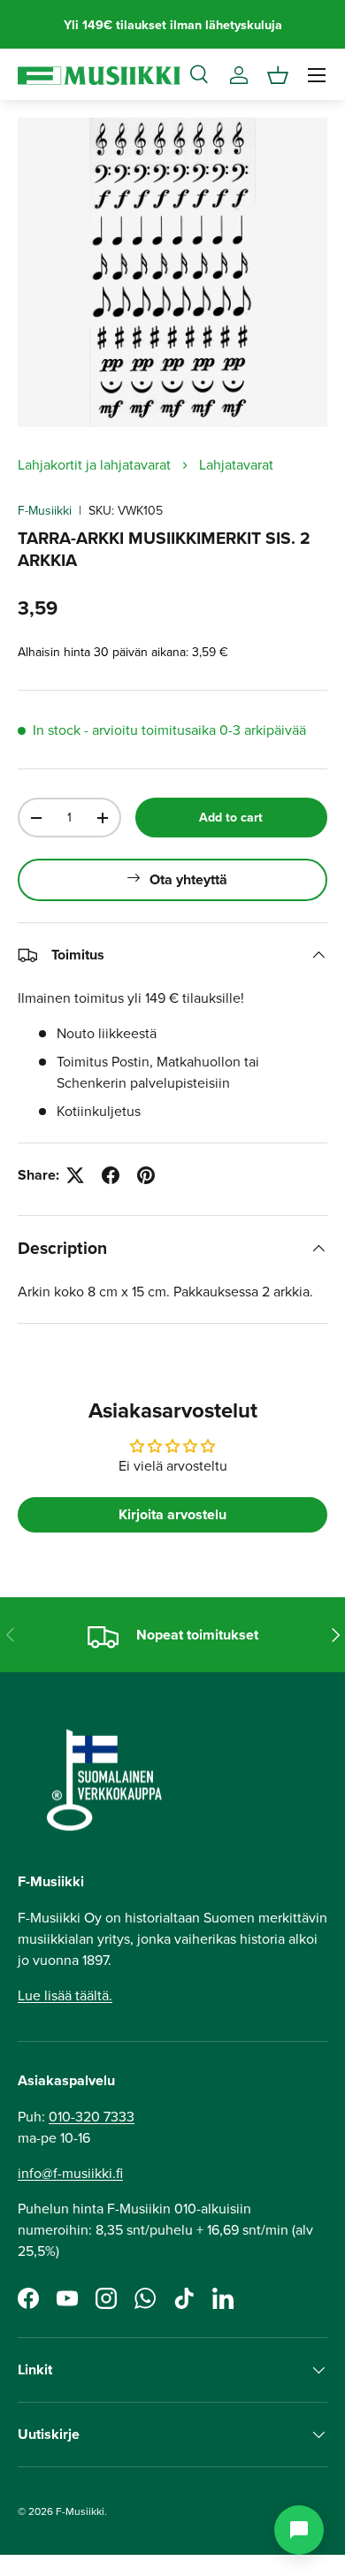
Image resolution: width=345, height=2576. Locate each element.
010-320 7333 (92, 2116)
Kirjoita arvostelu (172, 1514)
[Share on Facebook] (111, 1175)
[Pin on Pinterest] (146, 1175)
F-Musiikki (45, 510)
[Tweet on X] (75, 1175)
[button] (278, 75)
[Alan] (299, 2530)
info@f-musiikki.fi (70, 2173)
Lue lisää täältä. (65, 1995)
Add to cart (231, 817)
